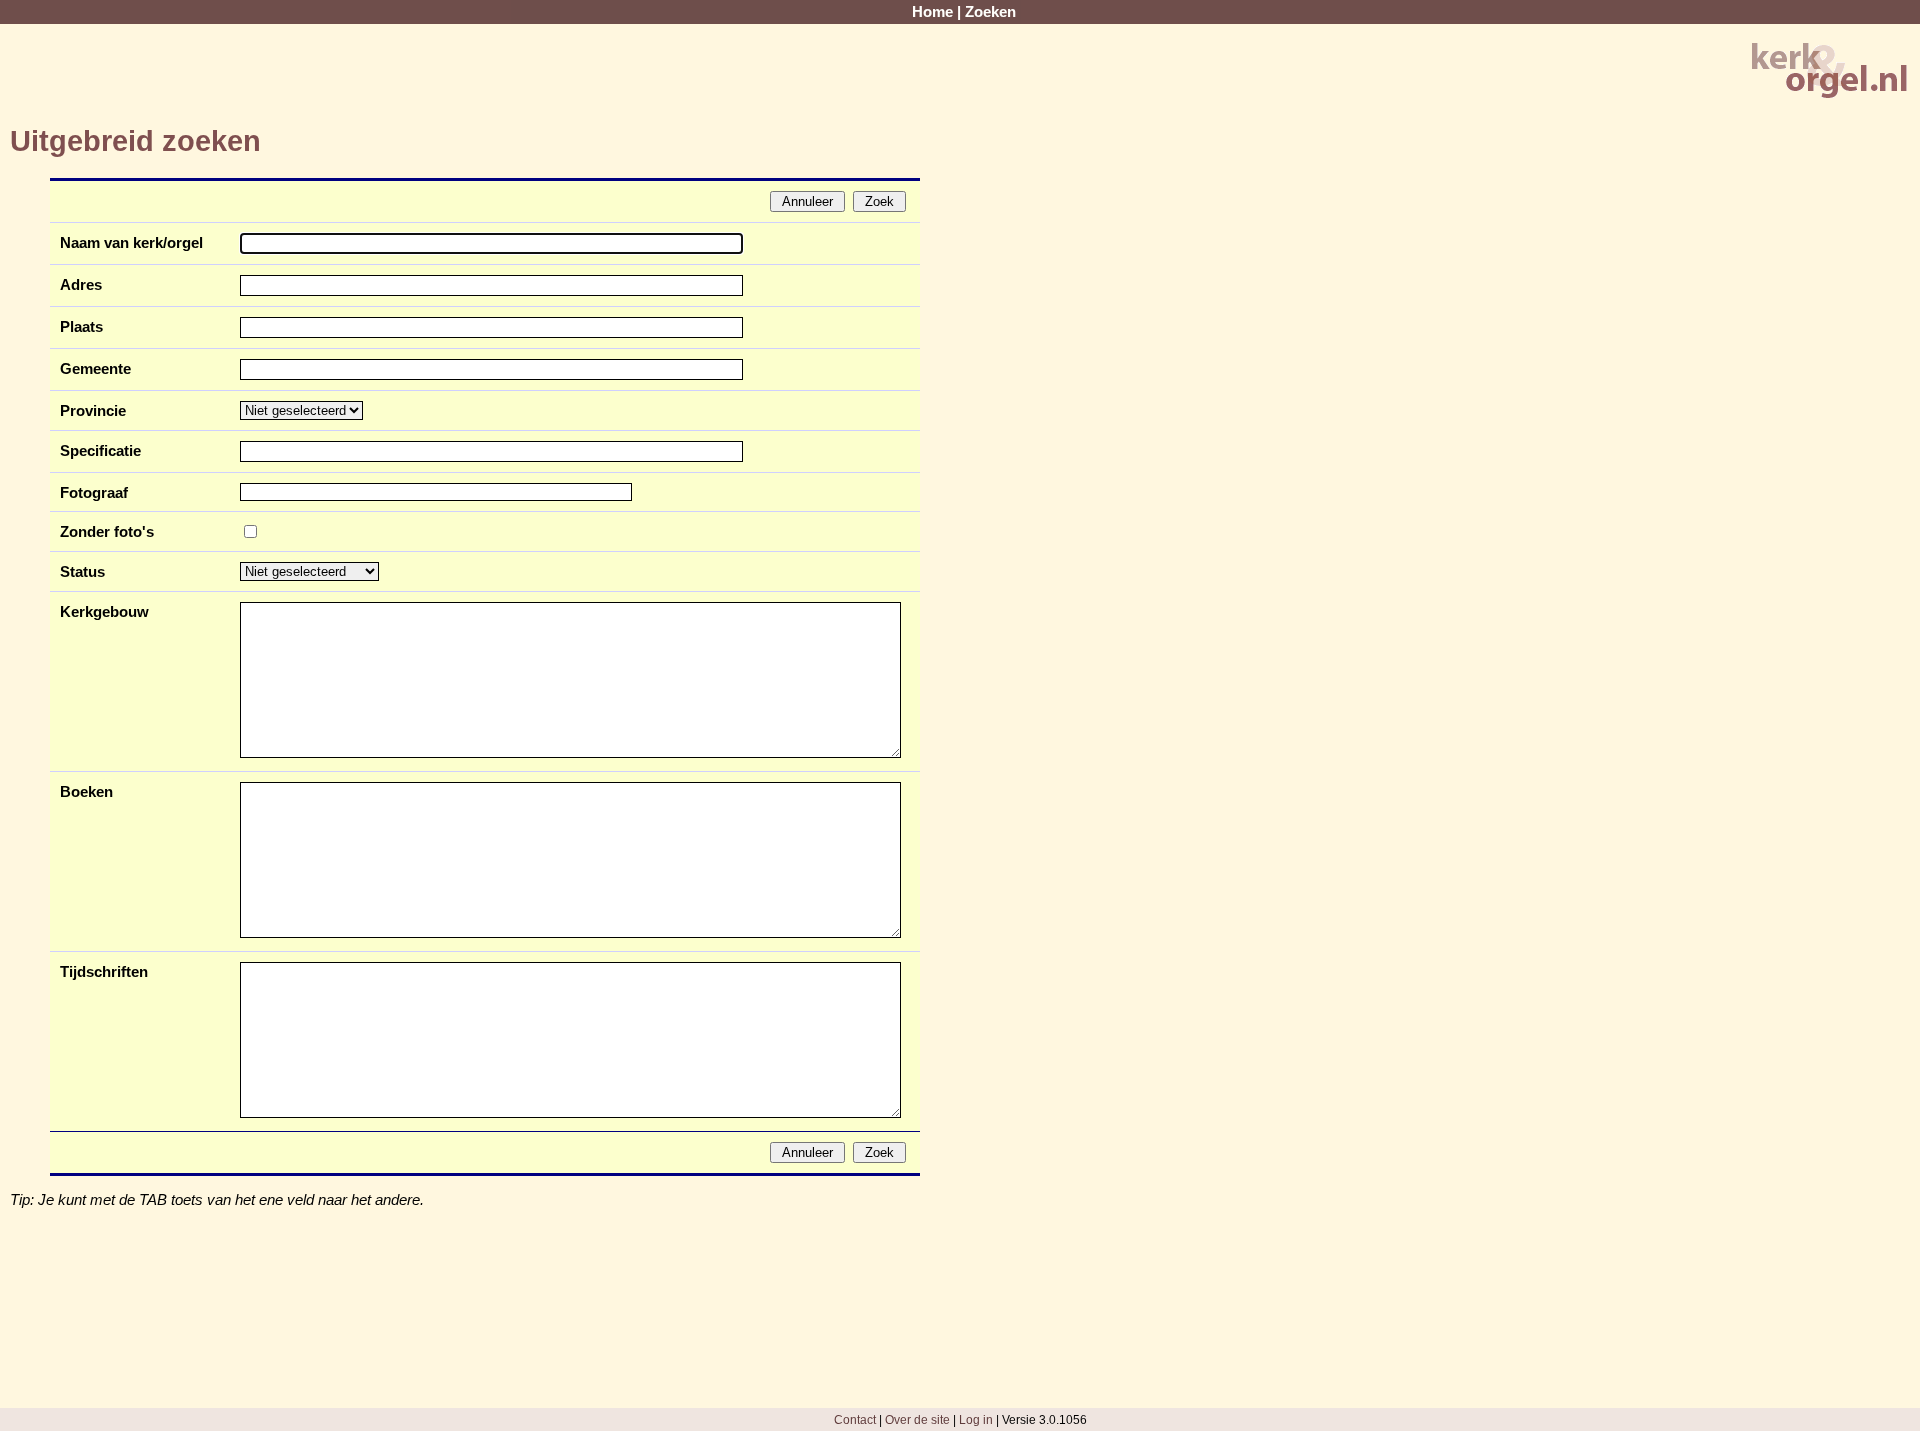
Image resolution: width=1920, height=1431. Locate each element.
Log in (976, 1419)
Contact (855, 1419)
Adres (81, 285)
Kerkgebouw (104, 612)
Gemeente (95, 369)
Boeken (86, 792)
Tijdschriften (104, 972)
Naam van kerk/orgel (131, 243)
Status (82, 572)
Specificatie (100, 451)
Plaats (81, 327)
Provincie (93, 411)
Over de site (917, 1419)
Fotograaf (94, 493)
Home (932, 12)
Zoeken (990, 12)
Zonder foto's (107, 532)
